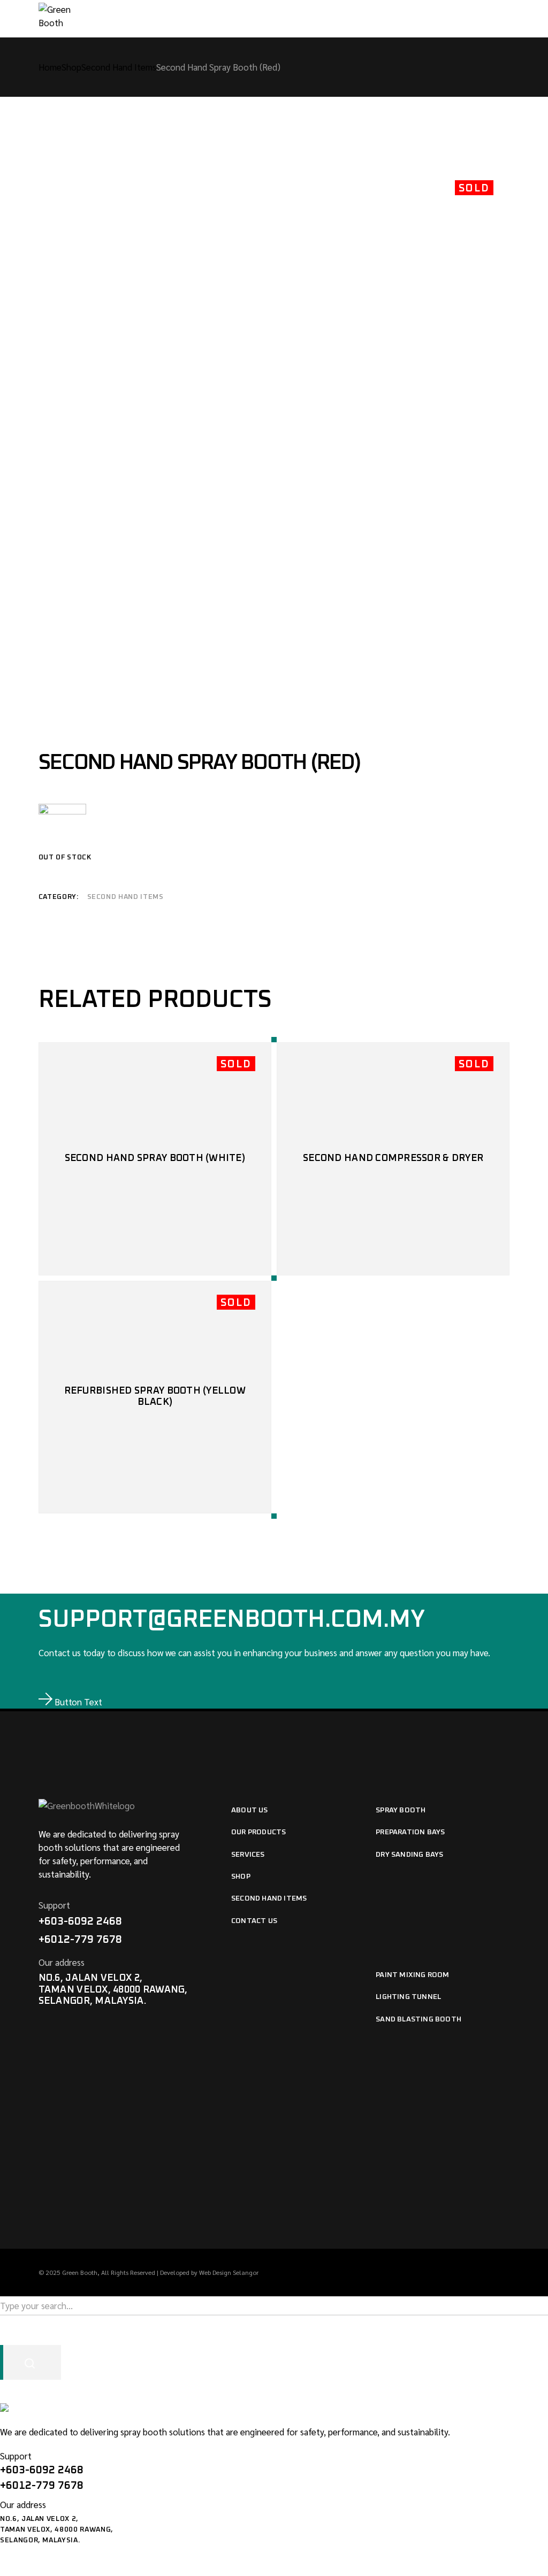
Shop (241, 1877)
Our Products (258, 1832)
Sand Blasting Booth (418, 2019)
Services (248, 1855)
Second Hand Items (125, 897)
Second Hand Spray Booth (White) (155, 1158)
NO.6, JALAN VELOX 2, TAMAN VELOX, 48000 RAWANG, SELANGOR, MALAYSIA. (113, 1990)
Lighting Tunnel (408, 1997)
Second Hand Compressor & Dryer (393, 1158)
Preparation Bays (410, 1832)
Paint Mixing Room (412, 1975)
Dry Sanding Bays (409, 1855)
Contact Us (254, 1921)
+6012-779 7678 (80, 1940)
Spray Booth (401, 1810)
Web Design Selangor (229, 2272)
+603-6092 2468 (80, 1921)
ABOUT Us (250, 1810)
